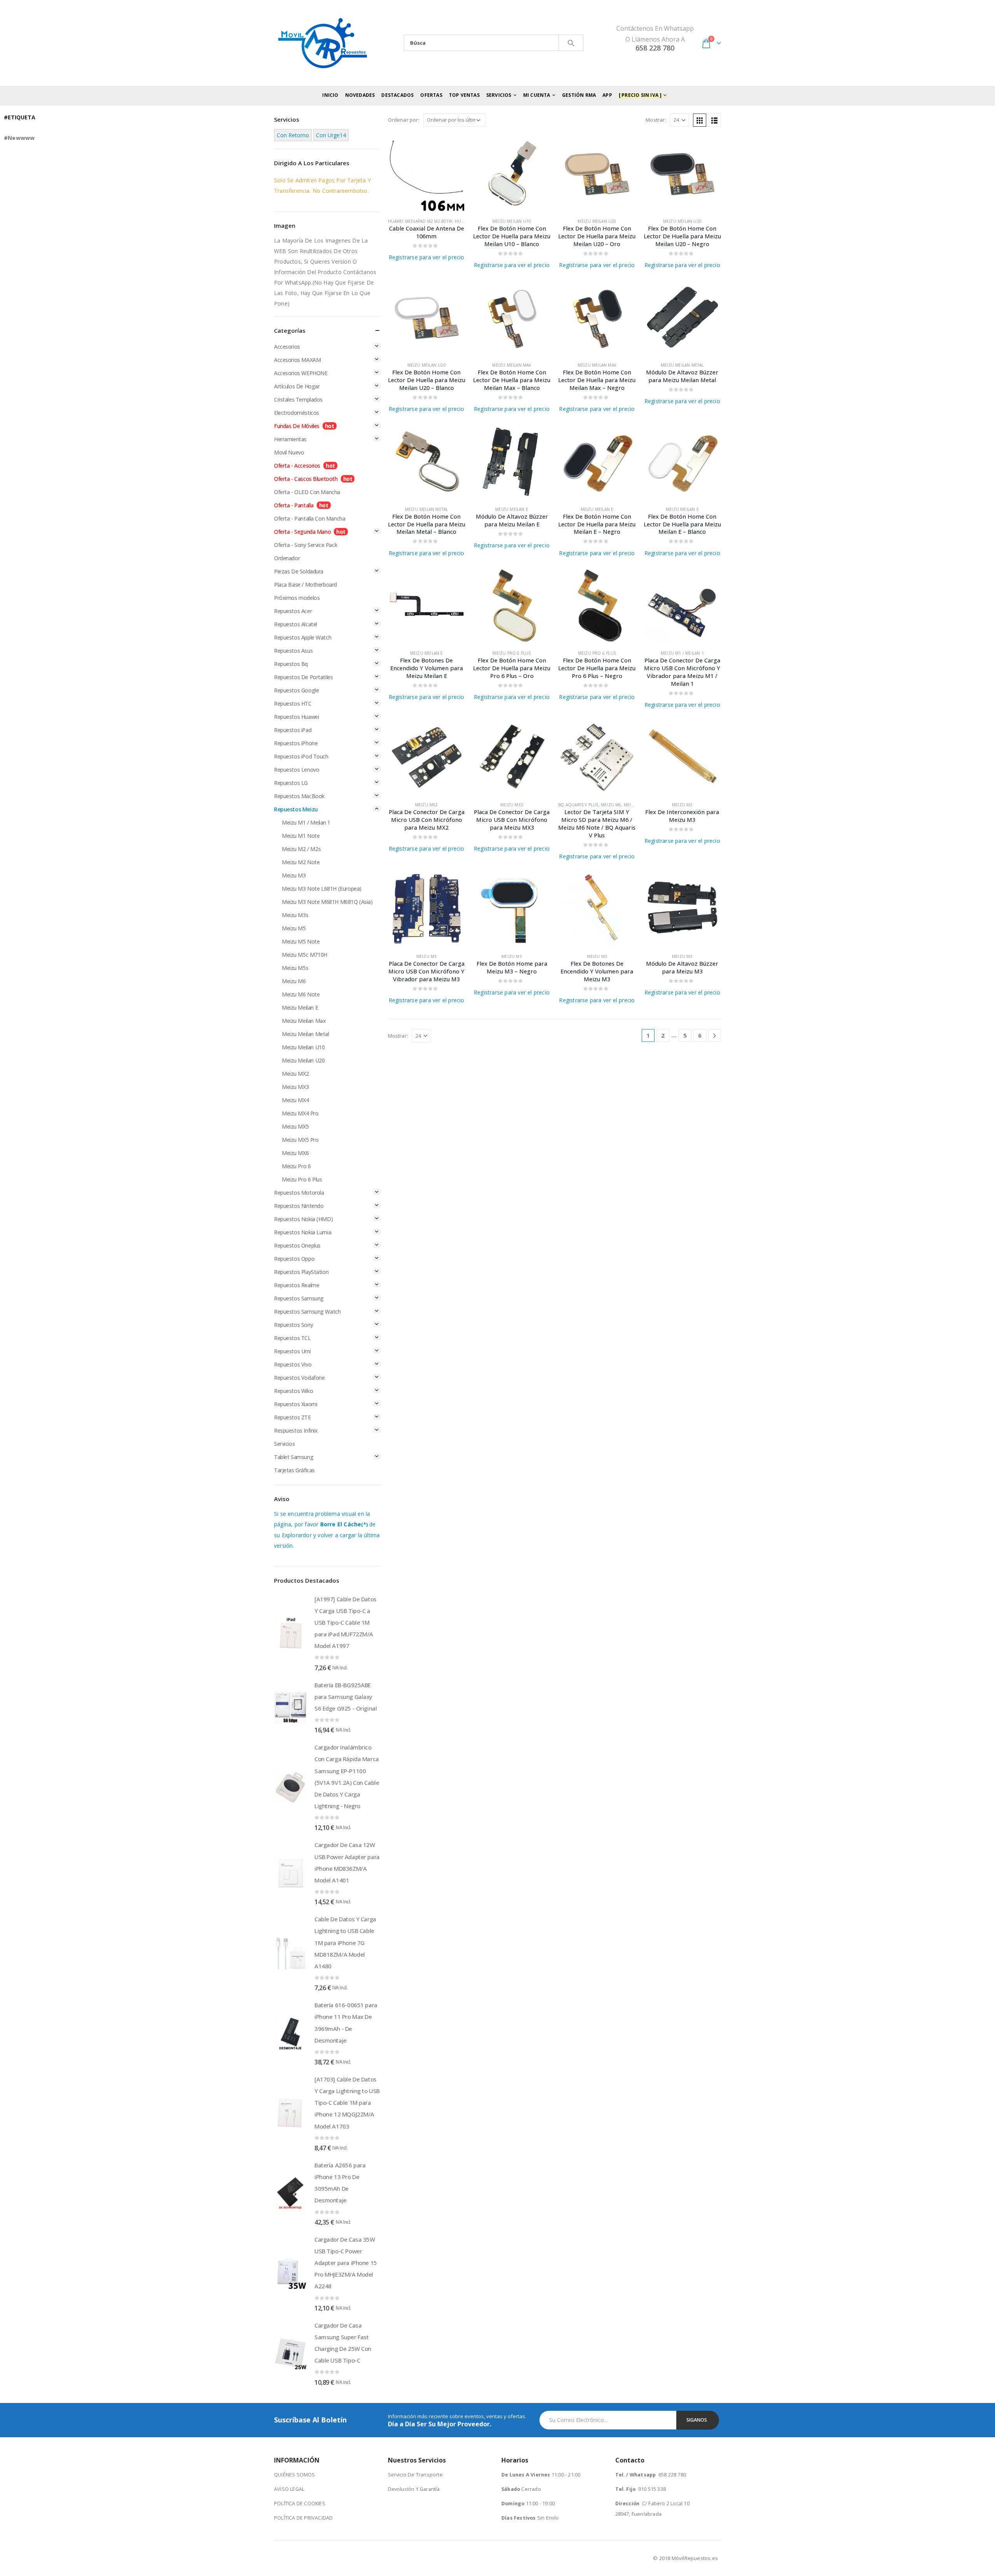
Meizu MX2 (427, 805)
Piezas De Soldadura (299, 571)
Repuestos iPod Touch (301, 756)
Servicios (284, 1444)
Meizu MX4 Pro (300, 1113)
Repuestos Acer (293, 611)
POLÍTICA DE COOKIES (300, 2503)
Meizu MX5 (295, 1126)
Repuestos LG (291, 783)
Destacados (397, 95)
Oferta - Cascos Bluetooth (306, 479)
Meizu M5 (294, 928)
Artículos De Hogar (297, 386)
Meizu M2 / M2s (301, 849)
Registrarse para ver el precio (427, 257)
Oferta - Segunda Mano (302, 532)
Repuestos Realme (297, 1285)
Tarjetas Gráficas (294, 1470)
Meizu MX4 (295, 1100)
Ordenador (287, 558)
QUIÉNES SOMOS (295, 2475)
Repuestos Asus (293, 651)
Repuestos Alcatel (296, 624)
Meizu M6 (611, 805)
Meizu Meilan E (512, 509)
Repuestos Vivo (293, 1364)
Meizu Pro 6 (296, 1166)
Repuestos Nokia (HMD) (303, 1219)
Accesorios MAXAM (297, 360)
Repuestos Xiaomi (296, 1404)
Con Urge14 (331, 135)
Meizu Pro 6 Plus (511, 653)
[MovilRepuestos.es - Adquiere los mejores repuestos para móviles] (323, 43)
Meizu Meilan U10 (512, 221)
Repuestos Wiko (293, 1391)
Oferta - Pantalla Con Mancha (310, 518)
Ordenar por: (404, 120)
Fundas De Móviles (297, 426)
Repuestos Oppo (294, 1259)
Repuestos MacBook (299, 796)
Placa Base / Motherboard (305, 585)
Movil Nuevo (289, 452)
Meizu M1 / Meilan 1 (682, 653)
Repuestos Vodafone (299, 1378)
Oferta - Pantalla (294, 505)
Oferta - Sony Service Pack (305, 545)
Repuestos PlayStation (301, 1272)
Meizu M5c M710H (305, 955)
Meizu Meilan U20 (597, 221)
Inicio (330, 95)
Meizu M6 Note (301, 994)
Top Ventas (464, 95)
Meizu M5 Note (301, 941)
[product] (427, 173)
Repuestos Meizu (296, 809)
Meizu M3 (682, 805)
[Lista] (714, 120)
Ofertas (431, 95)
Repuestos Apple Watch (303, 637)
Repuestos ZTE (292, 1417)
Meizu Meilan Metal (682, 365)
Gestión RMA (579, 95)
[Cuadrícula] (700, 120)
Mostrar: (656, 120)
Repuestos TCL (292, 1338)
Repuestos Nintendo (299, 1206)
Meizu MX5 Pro (300, 1140)
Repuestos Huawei (296, 717)
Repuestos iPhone (296, 743)
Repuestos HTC (293, 703)
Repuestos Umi (292, 1351)
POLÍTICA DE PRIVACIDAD (303, 2518)
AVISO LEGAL (289, 2489)
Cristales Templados (298, 399)
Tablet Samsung (294, 1457)
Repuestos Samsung (299, 1298)
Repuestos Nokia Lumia (303, 1232)
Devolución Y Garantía (414, 2489)
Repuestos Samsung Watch (307, 1312)
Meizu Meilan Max (511, 365)
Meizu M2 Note (301, 862)
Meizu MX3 (512, 805)
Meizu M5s (295, 968)
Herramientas (290, 439)
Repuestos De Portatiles (303, 677)
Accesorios (287, 347)
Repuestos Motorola (299, 1193)
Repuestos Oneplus (297, 1245)
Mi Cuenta (537, 95)
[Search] (571, 43)
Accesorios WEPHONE (301, 373)
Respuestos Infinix (296, 1430)
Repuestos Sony (293, 1325)
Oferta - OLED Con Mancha (307, 492)
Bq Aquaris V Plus (578, 805)
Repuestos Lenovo (297, 770)
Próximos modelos (297, 598)
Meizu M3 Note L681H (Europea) (322, 889)
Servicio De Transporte (415, 2475)
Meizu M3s (295, 915)
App (607, 95)
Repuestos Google (296, 690)
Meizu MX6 (295, 1153)
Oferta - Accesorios (297, 466)
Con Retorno (293, 135)
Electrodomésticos (297, 413)
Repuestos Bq (291, 664)
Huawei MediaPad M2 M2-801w (420, 221)
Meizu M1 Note (301, 836)
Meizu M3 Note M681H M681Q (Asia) (327, 902)
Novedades (360, 95)
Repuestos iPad (293, 730)
